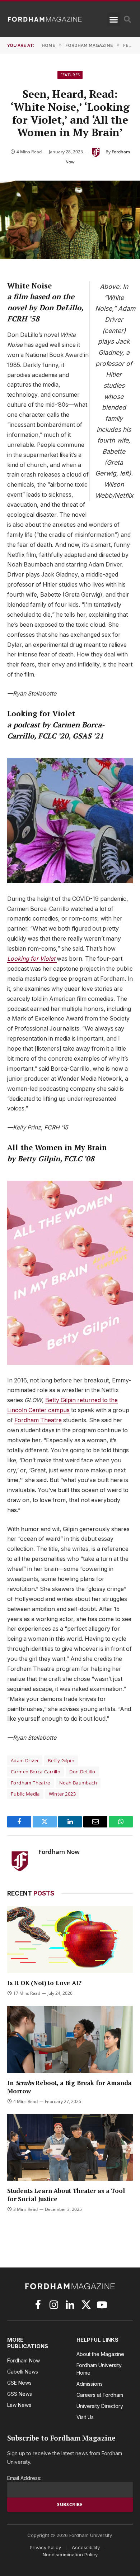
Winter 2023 (62, 1794)
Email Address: (24, 2478)
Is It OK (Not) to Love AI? (44, 1983)
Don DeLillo (82, 1772)
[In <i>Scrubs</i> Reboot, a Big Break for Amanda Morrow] (70, 2039)
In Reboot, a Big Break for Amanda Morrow (69, 2087)
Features (70, 75)
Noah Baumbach (78, 1783)
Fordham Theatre (38, 1420)
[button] (114, 19)
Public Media (25, 1794)
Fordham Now (59, 1852)
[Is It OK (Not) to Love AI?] (70, 1940)
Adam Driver (25, 1760)
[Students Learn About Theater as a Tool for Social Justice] (70, 2147)
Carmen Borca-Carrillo (36, 1772)
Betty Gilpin (61, 1760)
